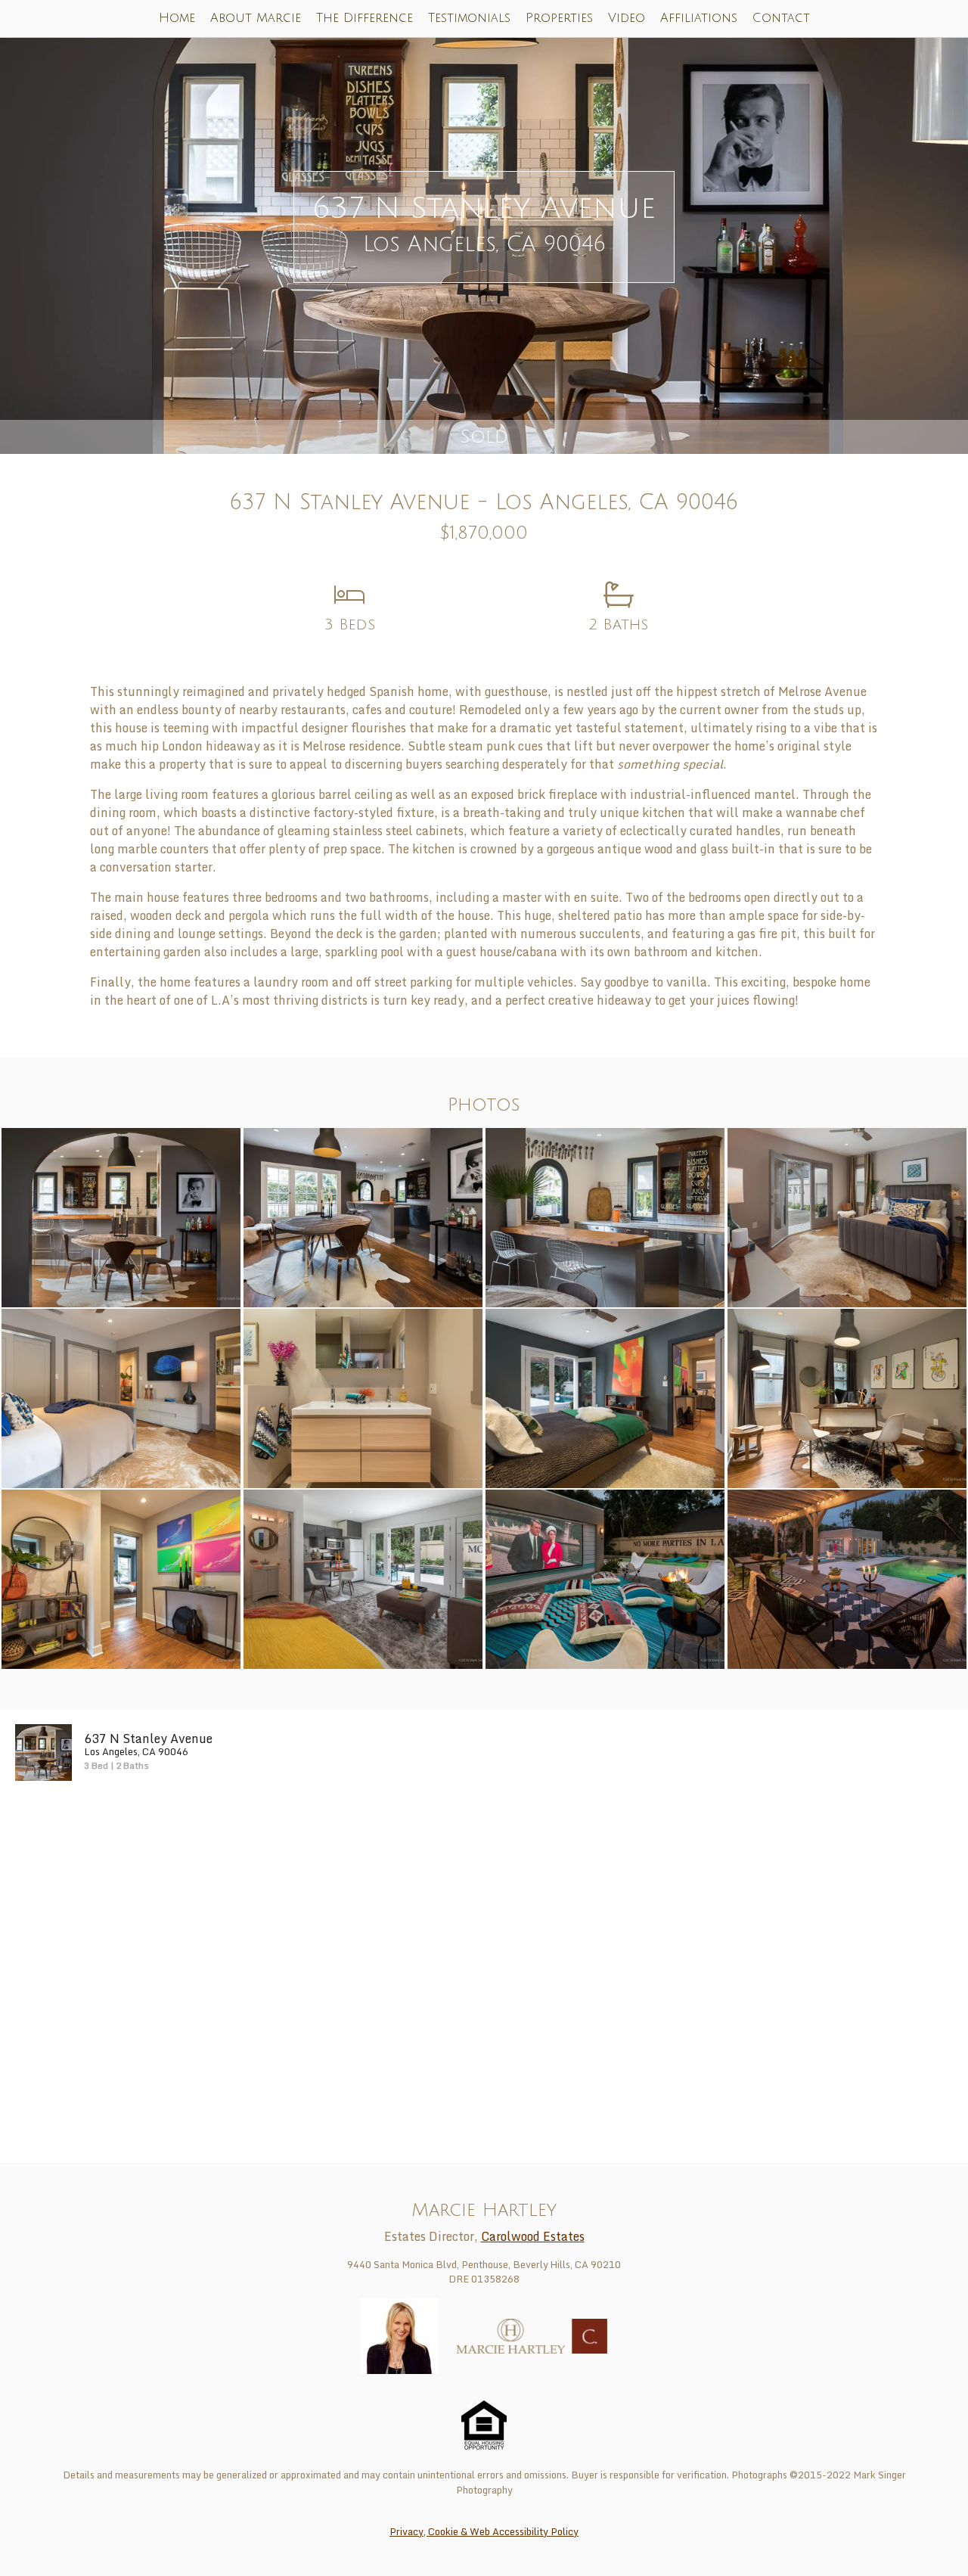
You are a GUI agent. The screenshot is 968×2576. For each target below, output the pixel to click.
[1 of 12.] (121, 1217)
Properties (559, 18)
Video (627, 18)
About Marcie (256, 18)
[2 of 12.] (363, 1217)
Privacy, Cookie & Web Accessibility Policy (484, 2531)
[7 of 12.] (605, 1397)
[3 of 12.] (605, 1217)
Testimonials (469, 18)
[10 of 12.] (363, 1578)
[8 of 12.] (847, 1397)
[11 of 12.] (605, 1578)
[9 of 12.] (121, 1578)
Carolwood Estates (533, 2236)
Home (177, 18)
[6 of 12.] (363, 1397)
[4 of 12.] (847, 1217)
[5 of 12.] (121, 1397)
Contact (781, 18)
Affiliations (699, 18)
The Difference (365, 18)
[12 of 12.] (847, 1578)
